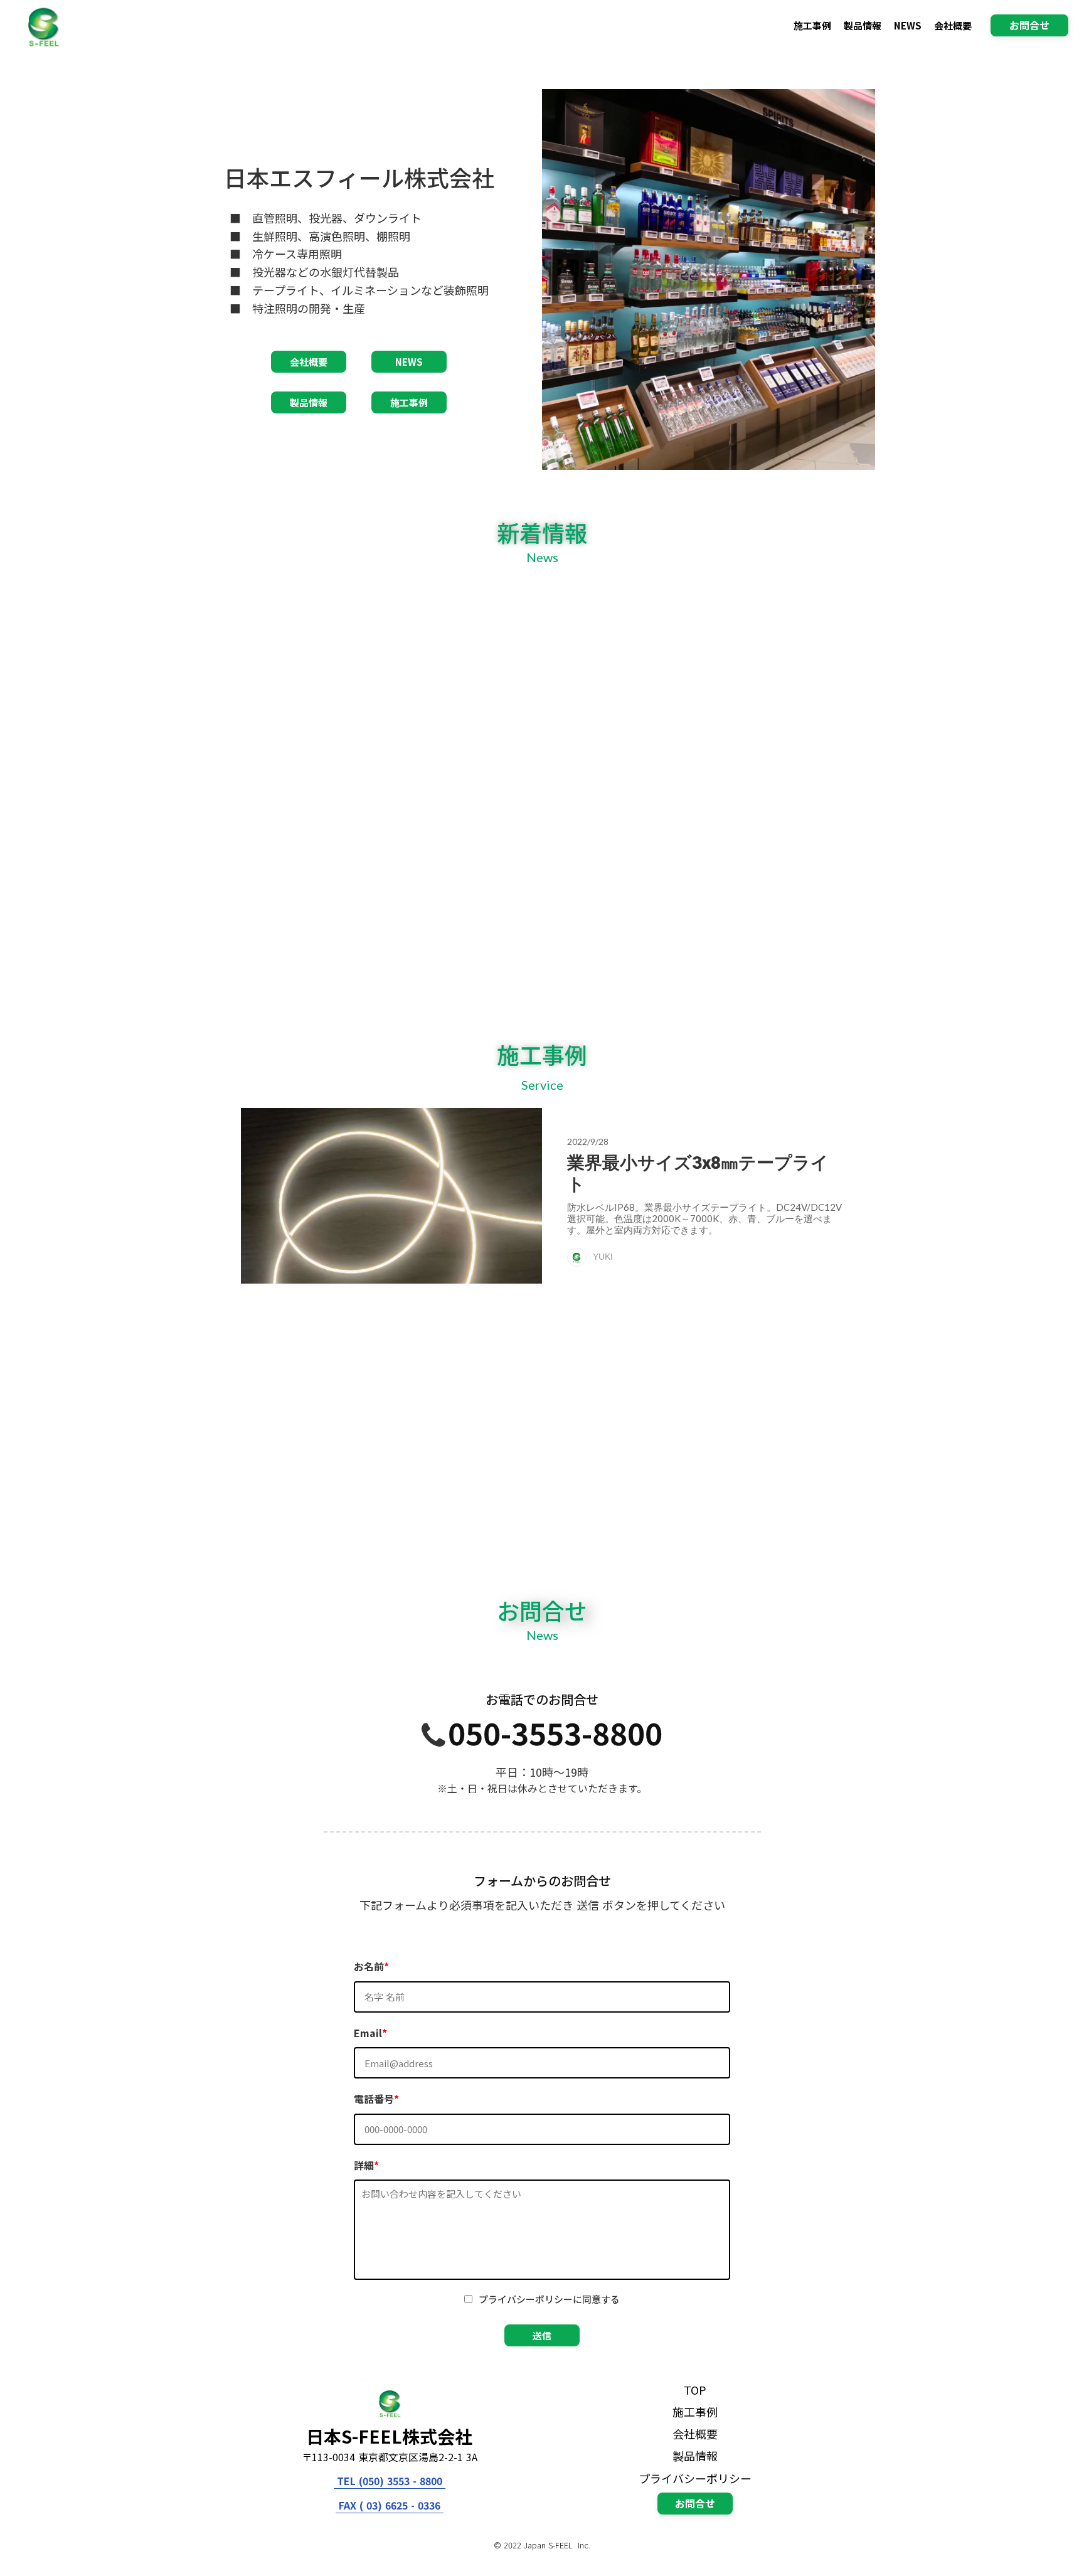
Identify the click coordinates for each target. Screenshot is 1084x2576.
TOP (695, 2390)
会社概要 (953, 25)
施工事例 (812, 25)
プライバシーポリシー (695, 2478)
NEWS (908, 25)
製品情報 (863, 25)
